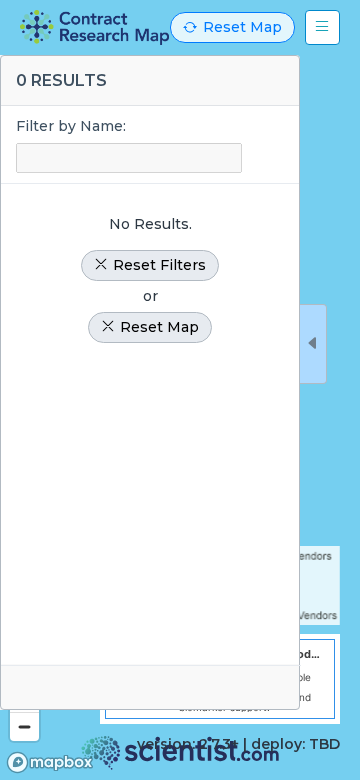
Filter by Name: (71, 126)
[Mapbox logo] (50, 762)
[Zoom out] (24, 726)
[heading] (94, 27)
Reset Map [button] (242, 27)
